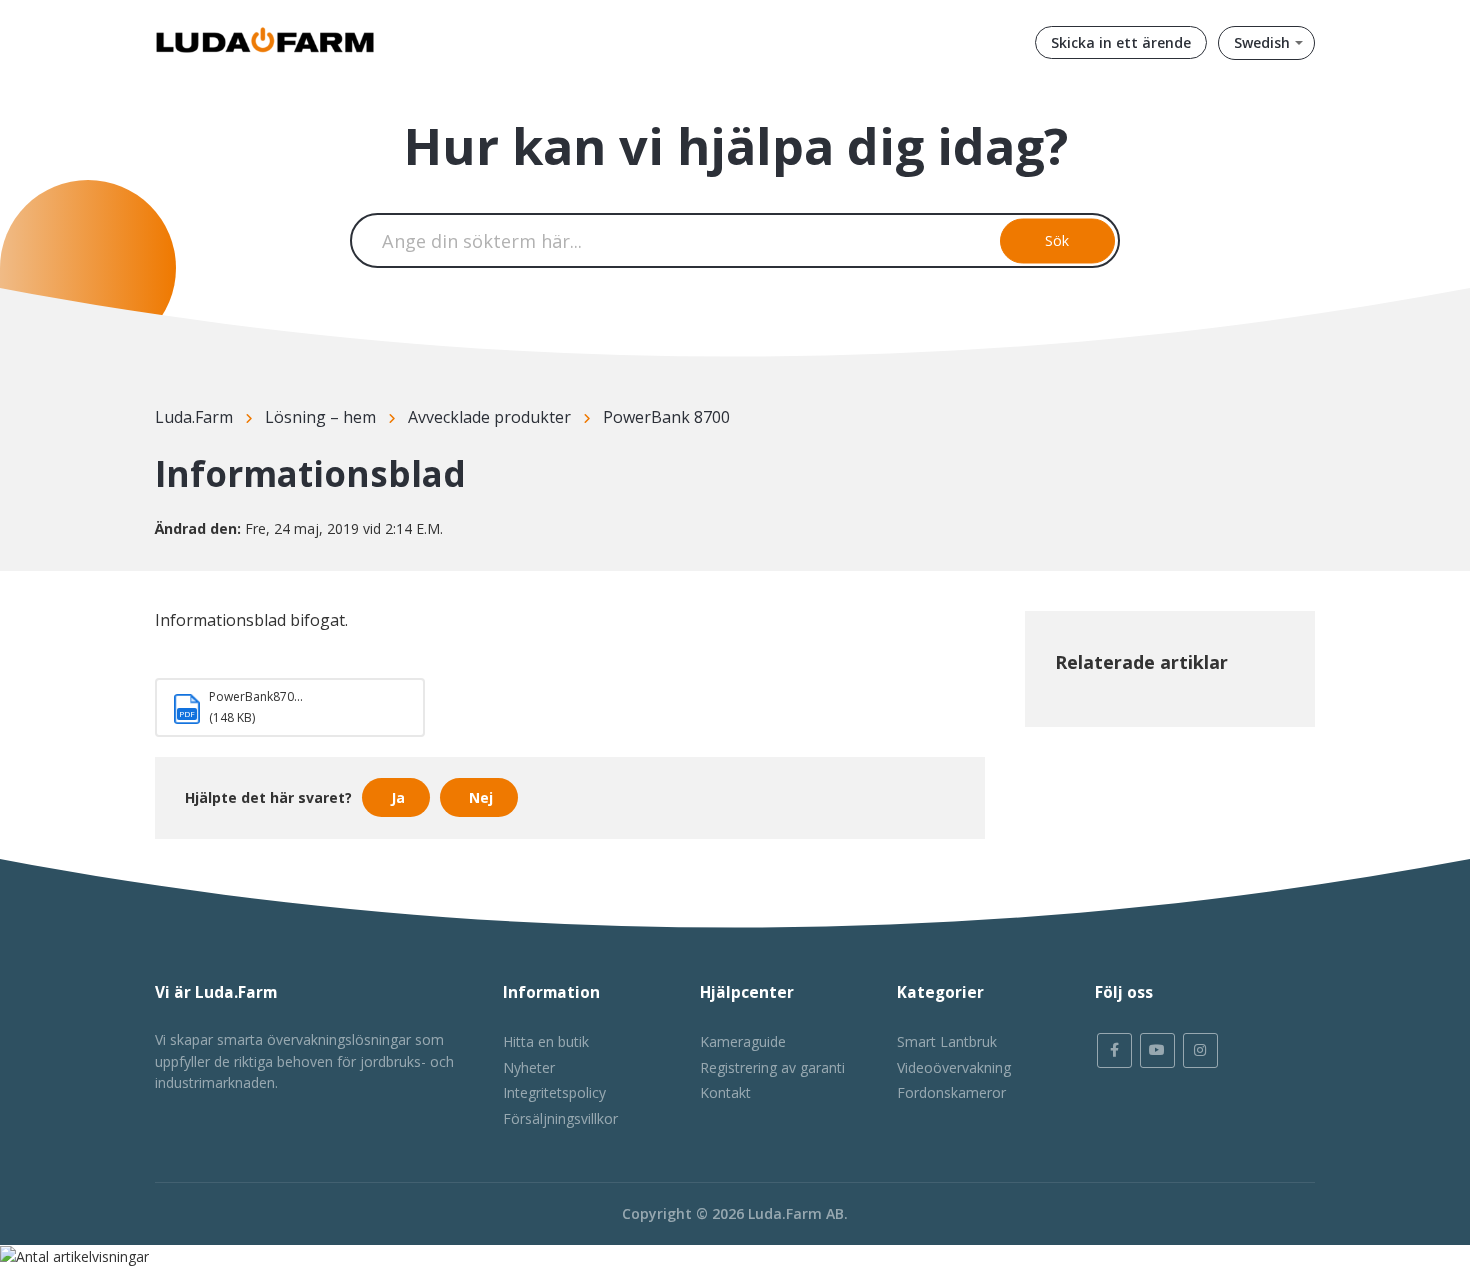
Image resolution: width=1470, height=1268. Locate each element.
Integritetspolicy (554, 1092)
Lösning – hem (320, 417)
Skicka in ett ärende (1121, 42)
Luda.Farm (194, 417)
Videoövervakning (954, 1067)
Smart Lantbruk (947, 1041)
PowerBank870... (256, 696)
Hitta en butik (546, 1041)
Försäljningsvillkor (560, 1118)
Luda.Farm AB (796, 1213)
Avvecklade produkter (489, 417)
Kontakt (725, 1092)
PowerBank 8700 (666, 417)
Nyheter (529, 1067)
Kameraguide (743, 1041)
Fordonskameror (951, 1092)
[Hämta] (698, 374)
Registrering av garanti (772, 1067)
